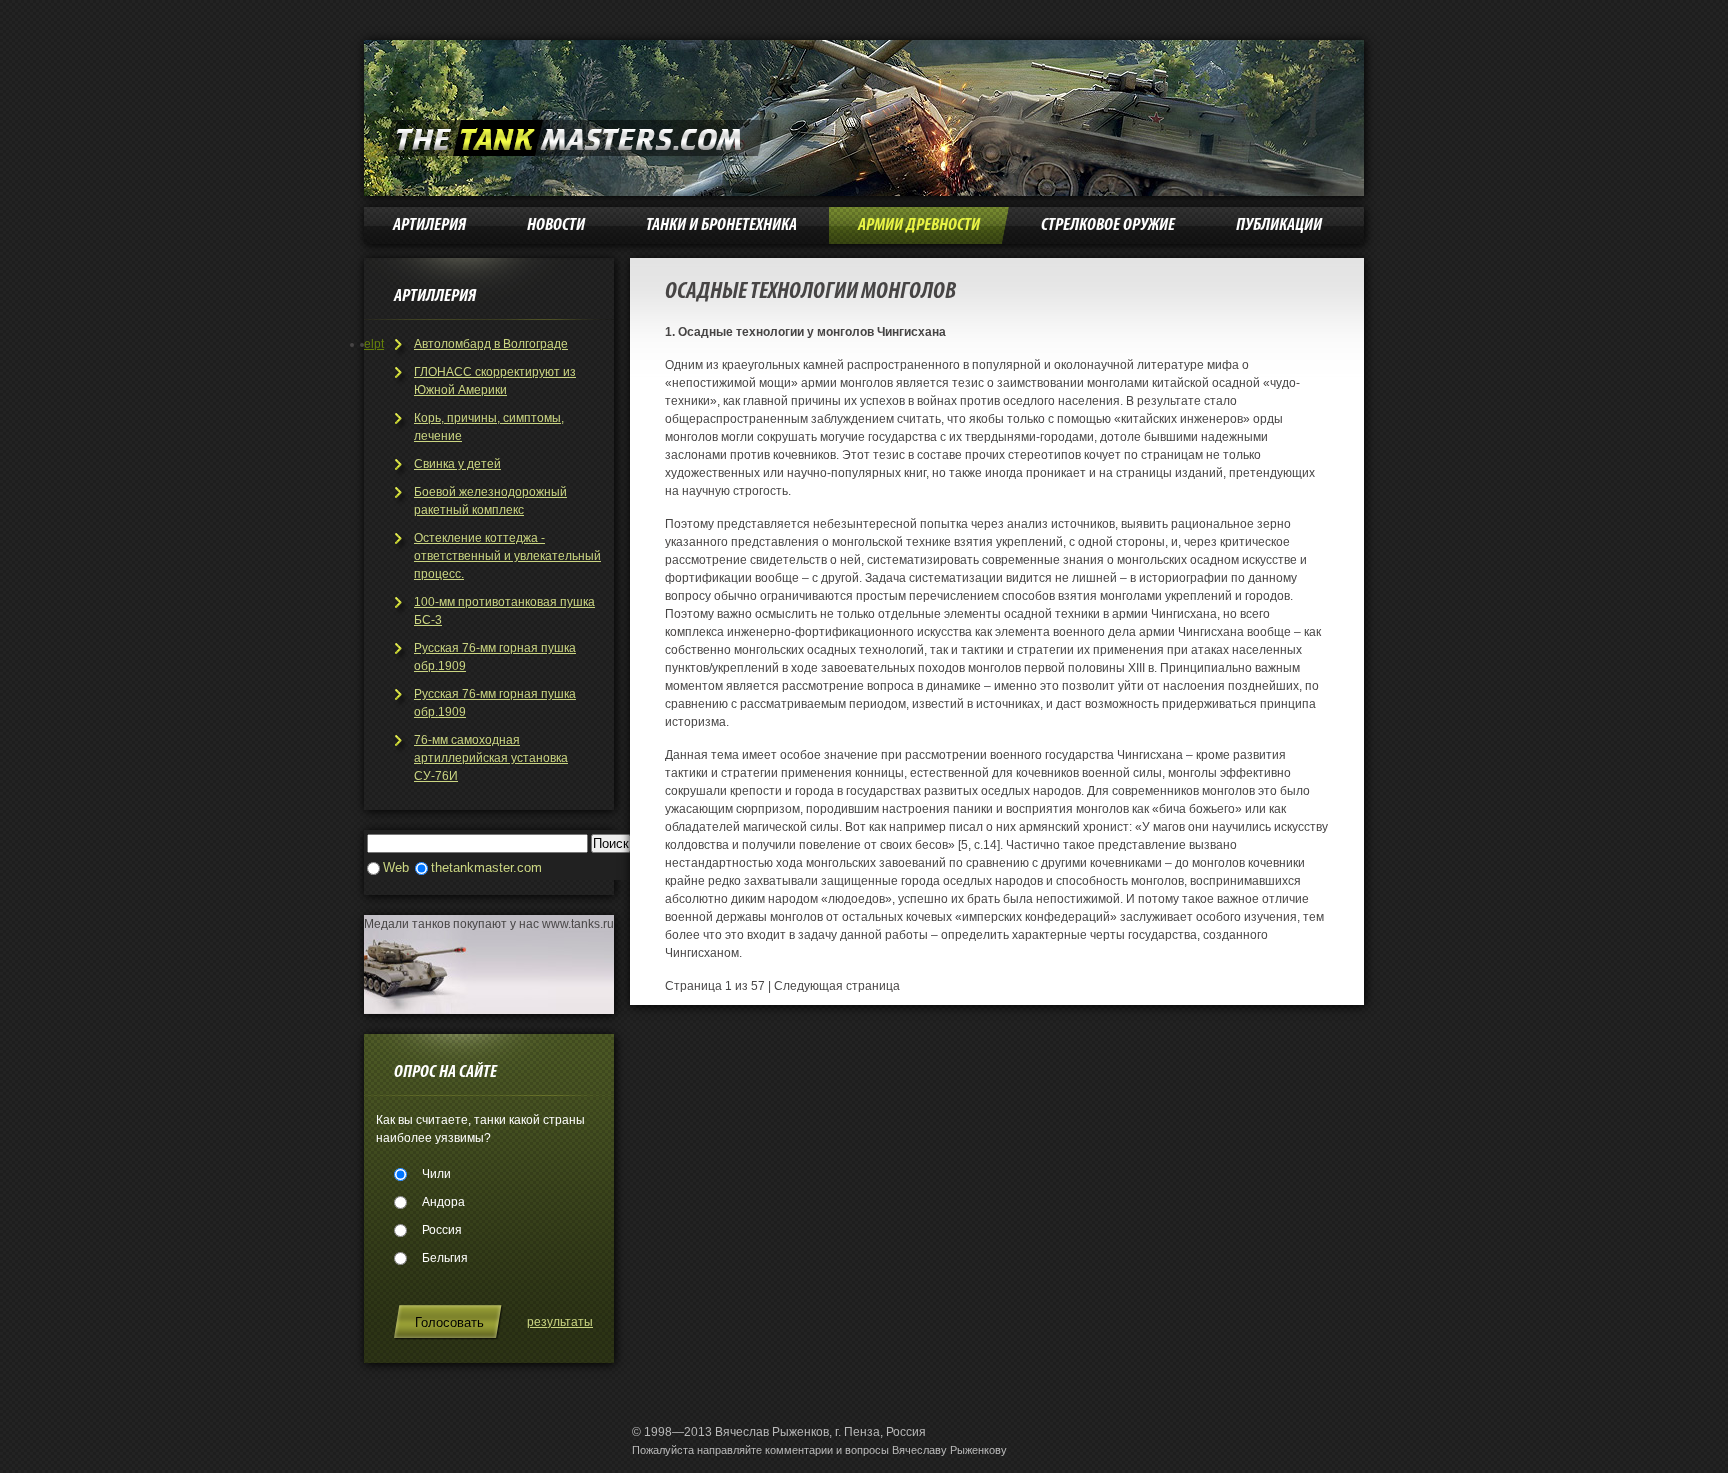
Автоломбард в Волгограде (491, 344)
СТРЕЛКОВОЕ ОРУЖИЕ (1108, 225)
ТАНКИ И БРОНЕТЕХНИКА (721, 225)
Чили (436, 1174)
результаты (560, 1322)
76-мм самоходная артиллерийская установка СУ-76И (491, 758)
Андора (443, 1202)
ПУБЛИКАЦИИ (1279, 225)
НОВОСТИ (556, 225)
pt (379, 344)
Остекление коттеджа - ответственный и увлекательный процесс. (507, 556)
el (369, 344)
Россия (442, 1230)
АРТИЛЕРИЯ (429, 225)
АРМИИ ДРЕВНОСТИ (919, 225)
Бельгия (445, 1258)
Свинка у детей (457, 464)
